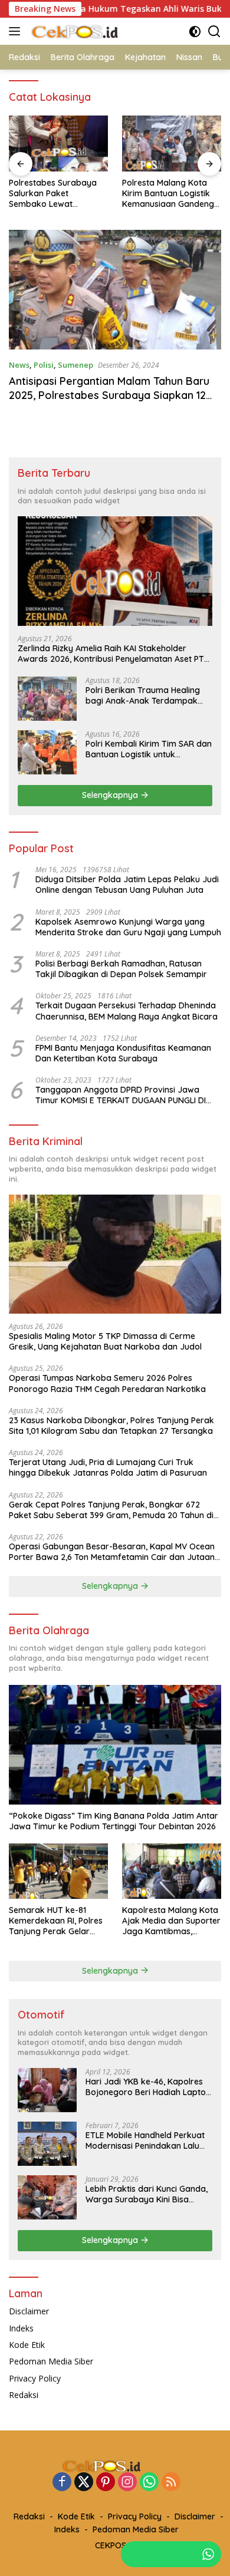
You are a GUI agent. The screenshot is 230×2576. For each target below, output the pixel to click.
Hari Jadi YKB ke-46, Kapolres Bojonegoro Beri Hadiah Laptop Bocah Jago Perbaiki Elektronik (148, 2087)
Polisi (44, 365)
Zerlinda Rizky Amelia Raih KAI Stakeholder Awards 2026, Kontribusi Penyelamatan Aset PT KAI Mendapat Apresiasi (111, 654)
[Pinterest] (106, 2483)
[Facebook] (62, 2483)
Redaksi (24, 2395)
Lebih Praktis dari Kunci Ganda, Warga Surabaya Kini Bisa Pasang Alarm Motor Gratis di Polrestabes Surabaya (147, 2194)
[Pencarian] (214, 32)
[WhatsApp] (149, 2483)
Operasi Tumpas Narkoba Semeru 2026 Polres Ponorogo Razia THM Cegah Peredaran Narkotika (107, 1383)
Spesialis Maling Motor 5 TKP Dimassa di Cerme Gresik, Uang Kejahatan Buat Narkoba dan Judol (105, 1341)
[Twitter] (84, 2483)
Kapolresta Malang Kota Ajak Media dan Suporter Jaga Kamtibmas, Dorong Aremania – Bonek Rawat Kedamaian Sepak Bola (171, 1921)
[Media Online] (88, 31)
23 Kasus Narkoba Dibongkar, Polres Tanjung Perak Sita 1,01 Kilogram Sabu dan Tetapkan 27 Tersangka (111, 1426)
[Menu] (17, 31)
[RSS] (171, 2483)
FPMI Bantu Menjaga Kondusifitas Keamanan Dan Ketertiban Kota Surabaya (123, 1053)
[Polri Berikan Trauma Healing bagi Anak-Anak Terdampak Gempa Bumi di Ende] (47, 699)
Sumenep (75, 365)
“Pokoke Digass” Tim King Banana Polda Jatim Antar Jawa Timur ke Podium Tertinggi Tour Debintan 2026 (114, 1821)
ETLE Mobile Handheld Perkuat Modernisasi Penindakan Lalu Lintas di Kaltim (145, 2140)
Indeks (21, 2328)
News (19, 365)
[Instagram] (127, 2483)
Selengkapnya (111, 795)
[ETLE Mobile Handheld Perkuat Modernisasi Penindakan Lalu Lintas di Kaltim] (47, 2144)
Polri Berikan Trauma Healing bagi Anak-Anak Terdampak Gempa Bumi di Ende (143, 695)
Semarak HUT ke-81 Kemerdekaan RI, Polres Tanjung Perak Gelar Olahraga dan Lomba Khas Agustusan (56, 1921)
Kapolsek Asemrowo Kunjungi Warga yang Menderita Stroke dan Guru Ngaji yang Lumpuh (128, 927)
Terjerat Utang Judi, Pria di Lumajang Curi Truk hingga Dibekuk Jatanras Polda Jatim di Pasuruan (108, 1467)
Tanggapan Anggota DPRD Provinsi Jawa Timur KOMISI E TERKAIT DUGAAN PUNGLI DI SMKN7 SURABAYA (121, 1095)
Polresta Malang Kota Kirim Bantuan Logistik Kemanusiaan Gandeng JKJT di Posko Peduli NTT (168, 194)
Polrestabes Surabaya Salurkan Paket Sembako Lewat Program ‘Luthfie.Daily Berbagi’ (53, 194)
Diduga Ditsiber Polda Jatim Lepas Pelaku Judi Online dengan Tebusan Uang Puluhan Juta (127, 885)
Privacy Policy (35, 2378)
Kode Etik (27, 2345)
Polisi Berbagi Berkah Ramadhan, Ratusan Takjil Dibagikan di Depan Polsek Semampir (121, 969)
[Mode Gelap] (195, 32)
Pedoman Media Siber (51, 2361)
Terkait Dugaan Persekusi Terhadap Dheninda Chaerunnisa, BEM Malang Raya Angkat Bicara (126, 1011)
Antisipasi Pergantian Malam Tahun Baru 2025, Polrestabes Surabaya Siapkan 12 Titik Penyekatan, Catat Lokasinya (109, 395)
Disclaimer (29, 2311)
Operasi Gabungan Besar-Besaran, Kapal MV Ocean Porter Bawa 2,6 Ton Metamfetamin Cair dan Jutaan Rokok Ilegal (112, 1552)
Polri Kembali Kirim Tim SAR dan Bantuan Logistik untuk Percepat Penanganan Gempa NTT (149, 749)
